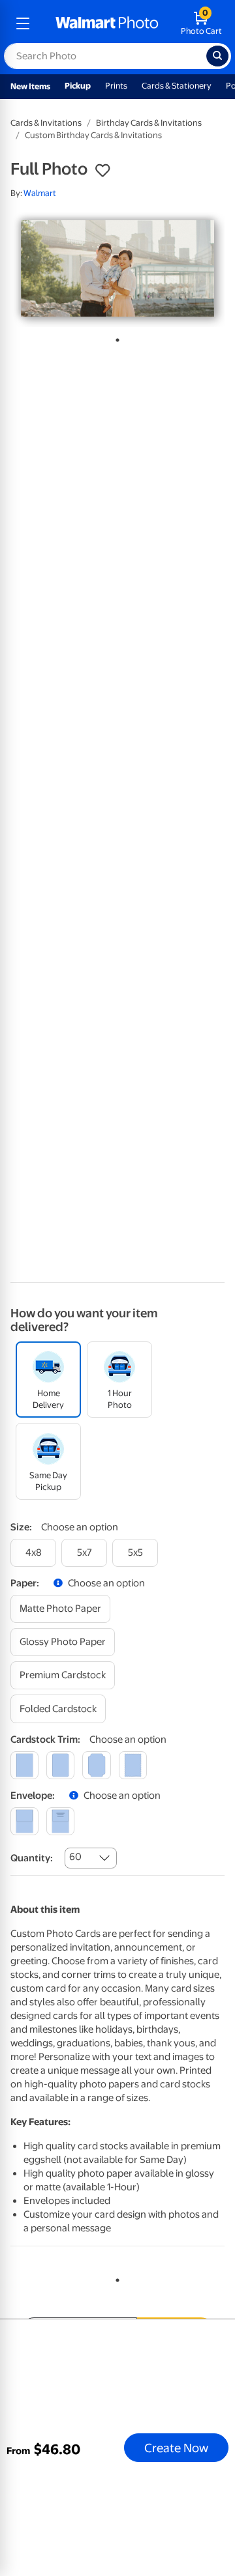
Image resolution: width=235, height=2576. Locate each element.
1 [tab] (115, 337)
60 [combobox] (75, 1857)
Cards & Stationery (177, 86)
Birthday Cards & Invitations (149, 123)
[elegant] (96, 1765)
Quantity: (32, 1858)
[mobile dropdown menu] (23, 23)
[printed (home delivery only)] (60, 1821)
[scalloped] (133, 1765)
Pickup (78, 86)
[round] (60, 1765)
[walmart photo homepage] (107, 23)
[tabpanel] (117, 268)
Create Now (176, 2448)
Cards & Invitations (46, 123)
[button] (102, 171)
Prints (116, 86)
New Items (30, 86)
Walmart (40, 193)
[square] (24, 1765)
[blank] (24, 1821)
